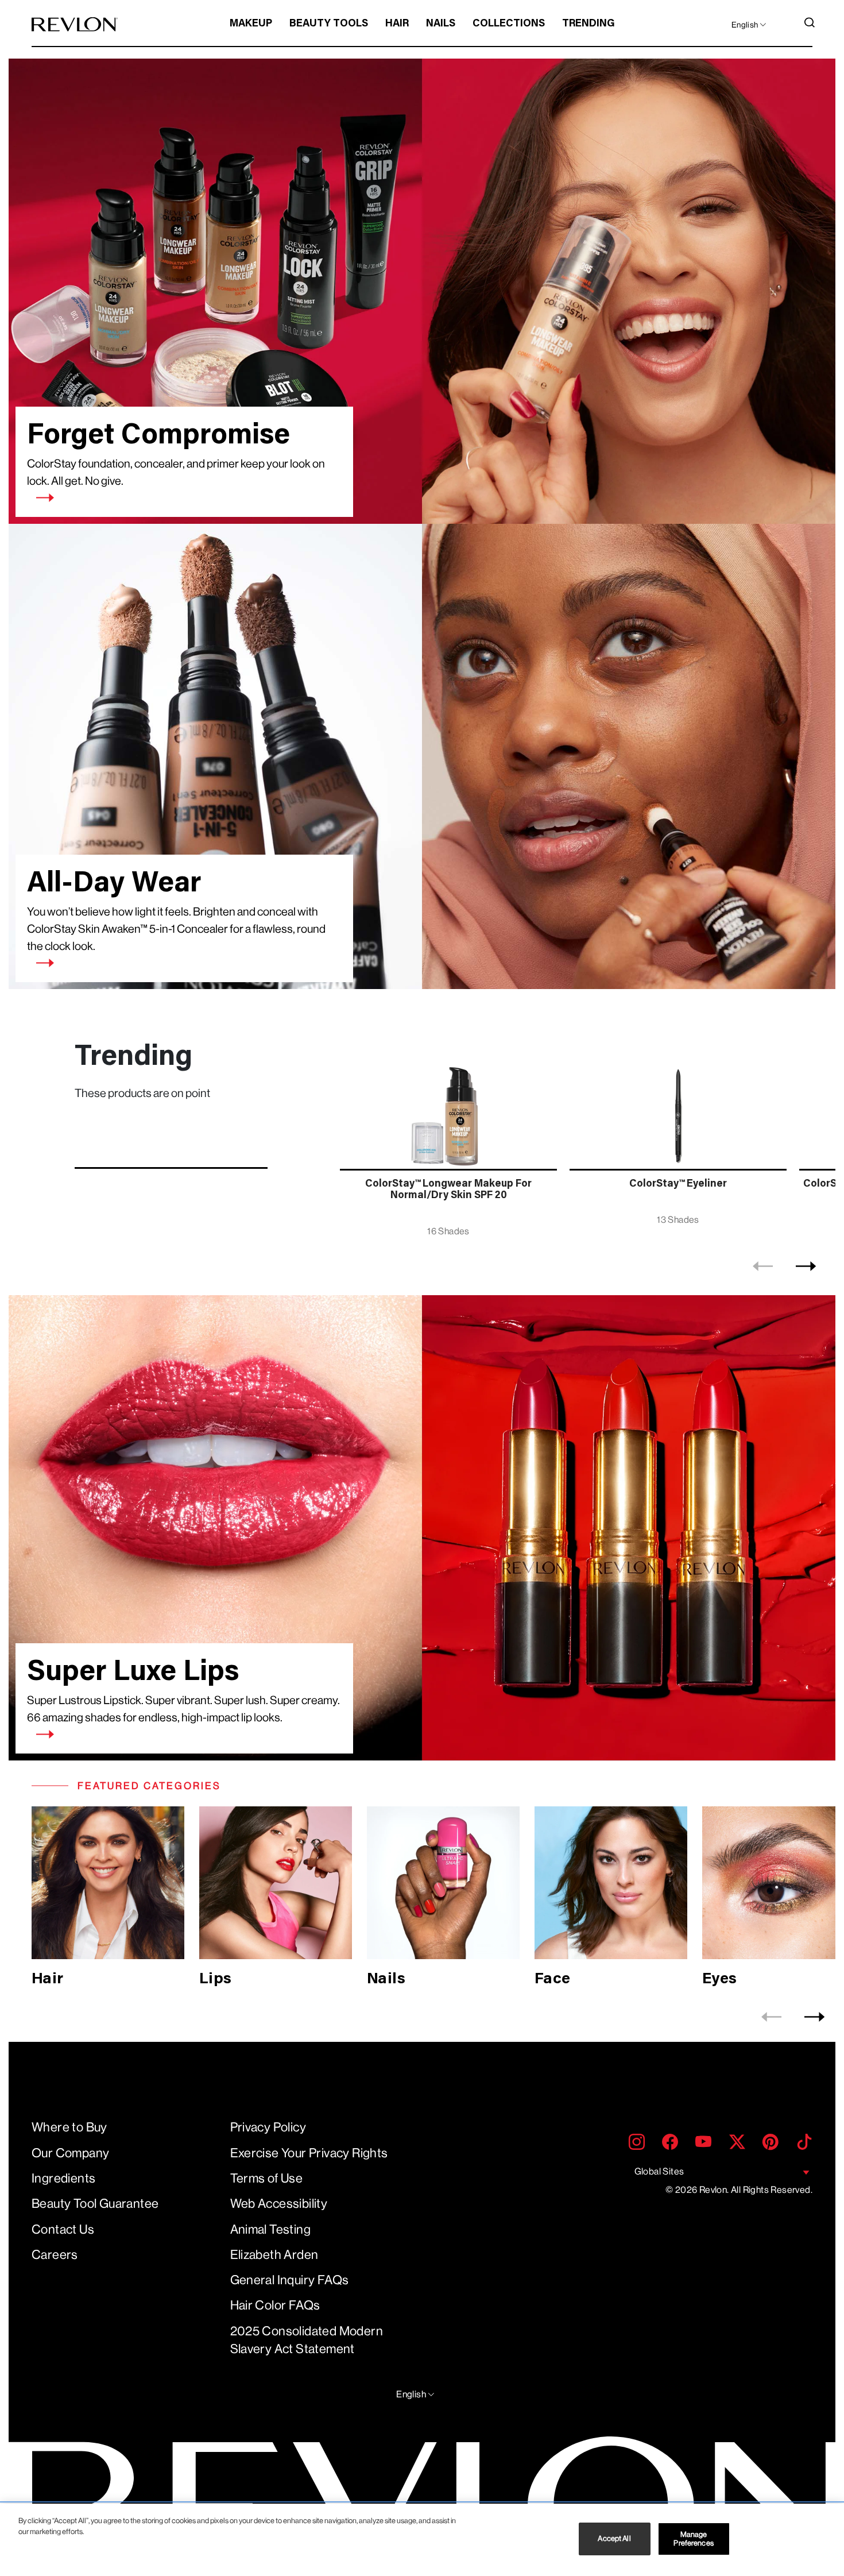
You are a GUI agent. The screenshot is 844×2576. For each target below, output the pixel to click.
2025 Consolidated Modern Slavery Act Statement (307, 2340)
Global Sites (659, 2171)
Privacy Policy (268, 2127)
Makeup (251, 24)
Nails (441, 24)
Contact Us (63, 2229)
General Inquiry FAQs (290, 2280)
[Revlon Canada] (75, 24)
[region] (422, 2540)
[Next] (806, 1266)
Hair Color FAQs (275, 2305)
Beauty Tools (329, 24)
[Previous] (763, 1266)
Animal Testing (271, 2229)
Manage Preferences (693, 2539)
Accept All (614, 2539)
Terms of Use (267, 2178)
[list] (584, 1142)
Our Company (70, 2153)
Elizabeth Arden (274, 2255)
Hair (397, 24)
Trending (589, 24)
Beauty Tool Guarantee (95, 2204)
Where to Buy (69, 2127)
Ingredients (63, 2178)
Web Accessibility (279, 2204)
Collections (509, 24)
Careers (55, 2255)
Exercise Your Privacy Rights (309, 2153)
